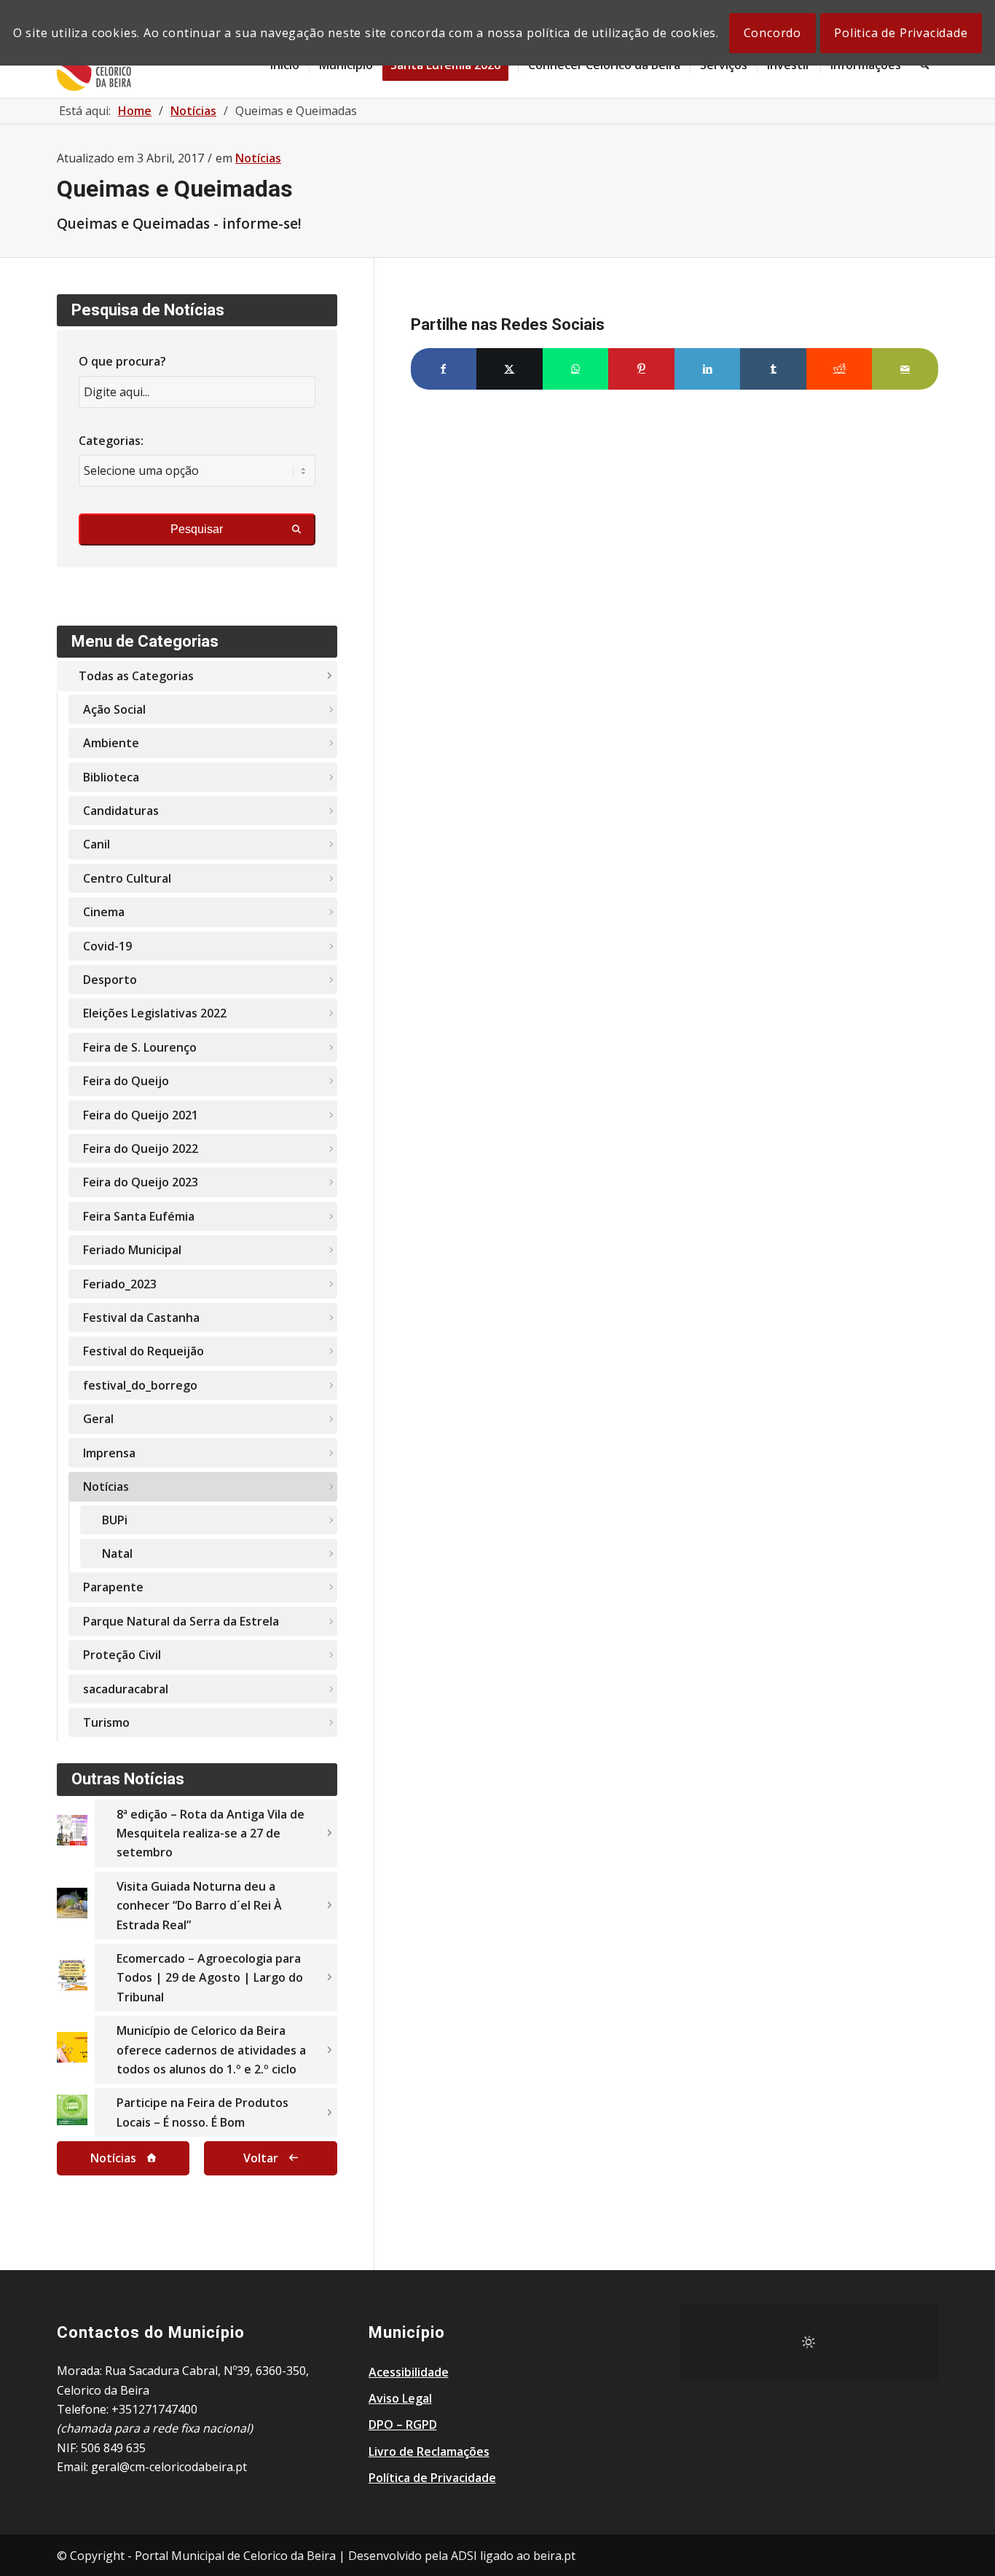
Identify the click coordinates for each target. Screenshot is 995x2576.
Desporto (110, 980)
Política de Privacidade (432, 2478)
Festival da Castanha (141, 1317)
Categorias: (111, 441)
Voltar (261, 2158)
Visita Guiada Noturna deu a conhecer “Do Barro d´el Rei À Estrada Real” (199, 1906)
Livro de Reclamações (429, 2451)
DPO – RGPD (403, 2425)
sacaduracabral (126, 1689)
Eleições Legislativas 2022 (155, 1013)
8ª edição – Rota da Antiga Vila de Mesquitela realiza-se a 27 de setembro (211, 1833)
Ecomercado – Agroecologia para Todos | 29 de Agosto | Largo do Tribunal (210, 1978)
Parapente (113, 1587)
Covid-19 (107, 946)
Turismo (106, 1722)
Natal (117, 1553)
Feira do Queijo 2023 (141, 1182)
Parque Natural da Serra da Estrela (181, 1621)
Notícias (258, 158)
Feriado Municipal (132, 1250)
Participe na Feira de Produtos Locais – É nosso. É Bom (202, 2112)
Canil (97, 844)
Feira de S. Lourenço (140, 1047)
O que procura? (122, 361)
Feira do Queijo (126, 1081)
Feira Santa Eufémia (139, 1216)
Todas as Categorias (136, 676)
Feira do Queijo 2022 (141, 1149)
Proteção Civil (122, 1655)
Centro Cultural (127, 878)
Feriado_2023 (120, 1284)
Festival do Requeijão (143, 1351)
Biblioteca (111, 777)
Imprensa (109, 1453)
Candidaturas (121, 811)
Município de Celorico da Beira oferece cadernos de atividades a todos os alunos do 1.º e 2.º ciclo (211, 2050)
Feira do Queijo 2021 (141, 1115)
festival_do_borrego (140, 1385)
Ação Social (114, 709)
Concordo (772, 33)
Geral (98, 1419)
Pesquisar (197, 529)
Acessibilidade (409, 2372)
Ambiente (111, 743)
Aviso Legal (400, 2398)
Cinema (104, 912)
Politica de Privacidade (901, 33)
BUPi (115, 1520)
